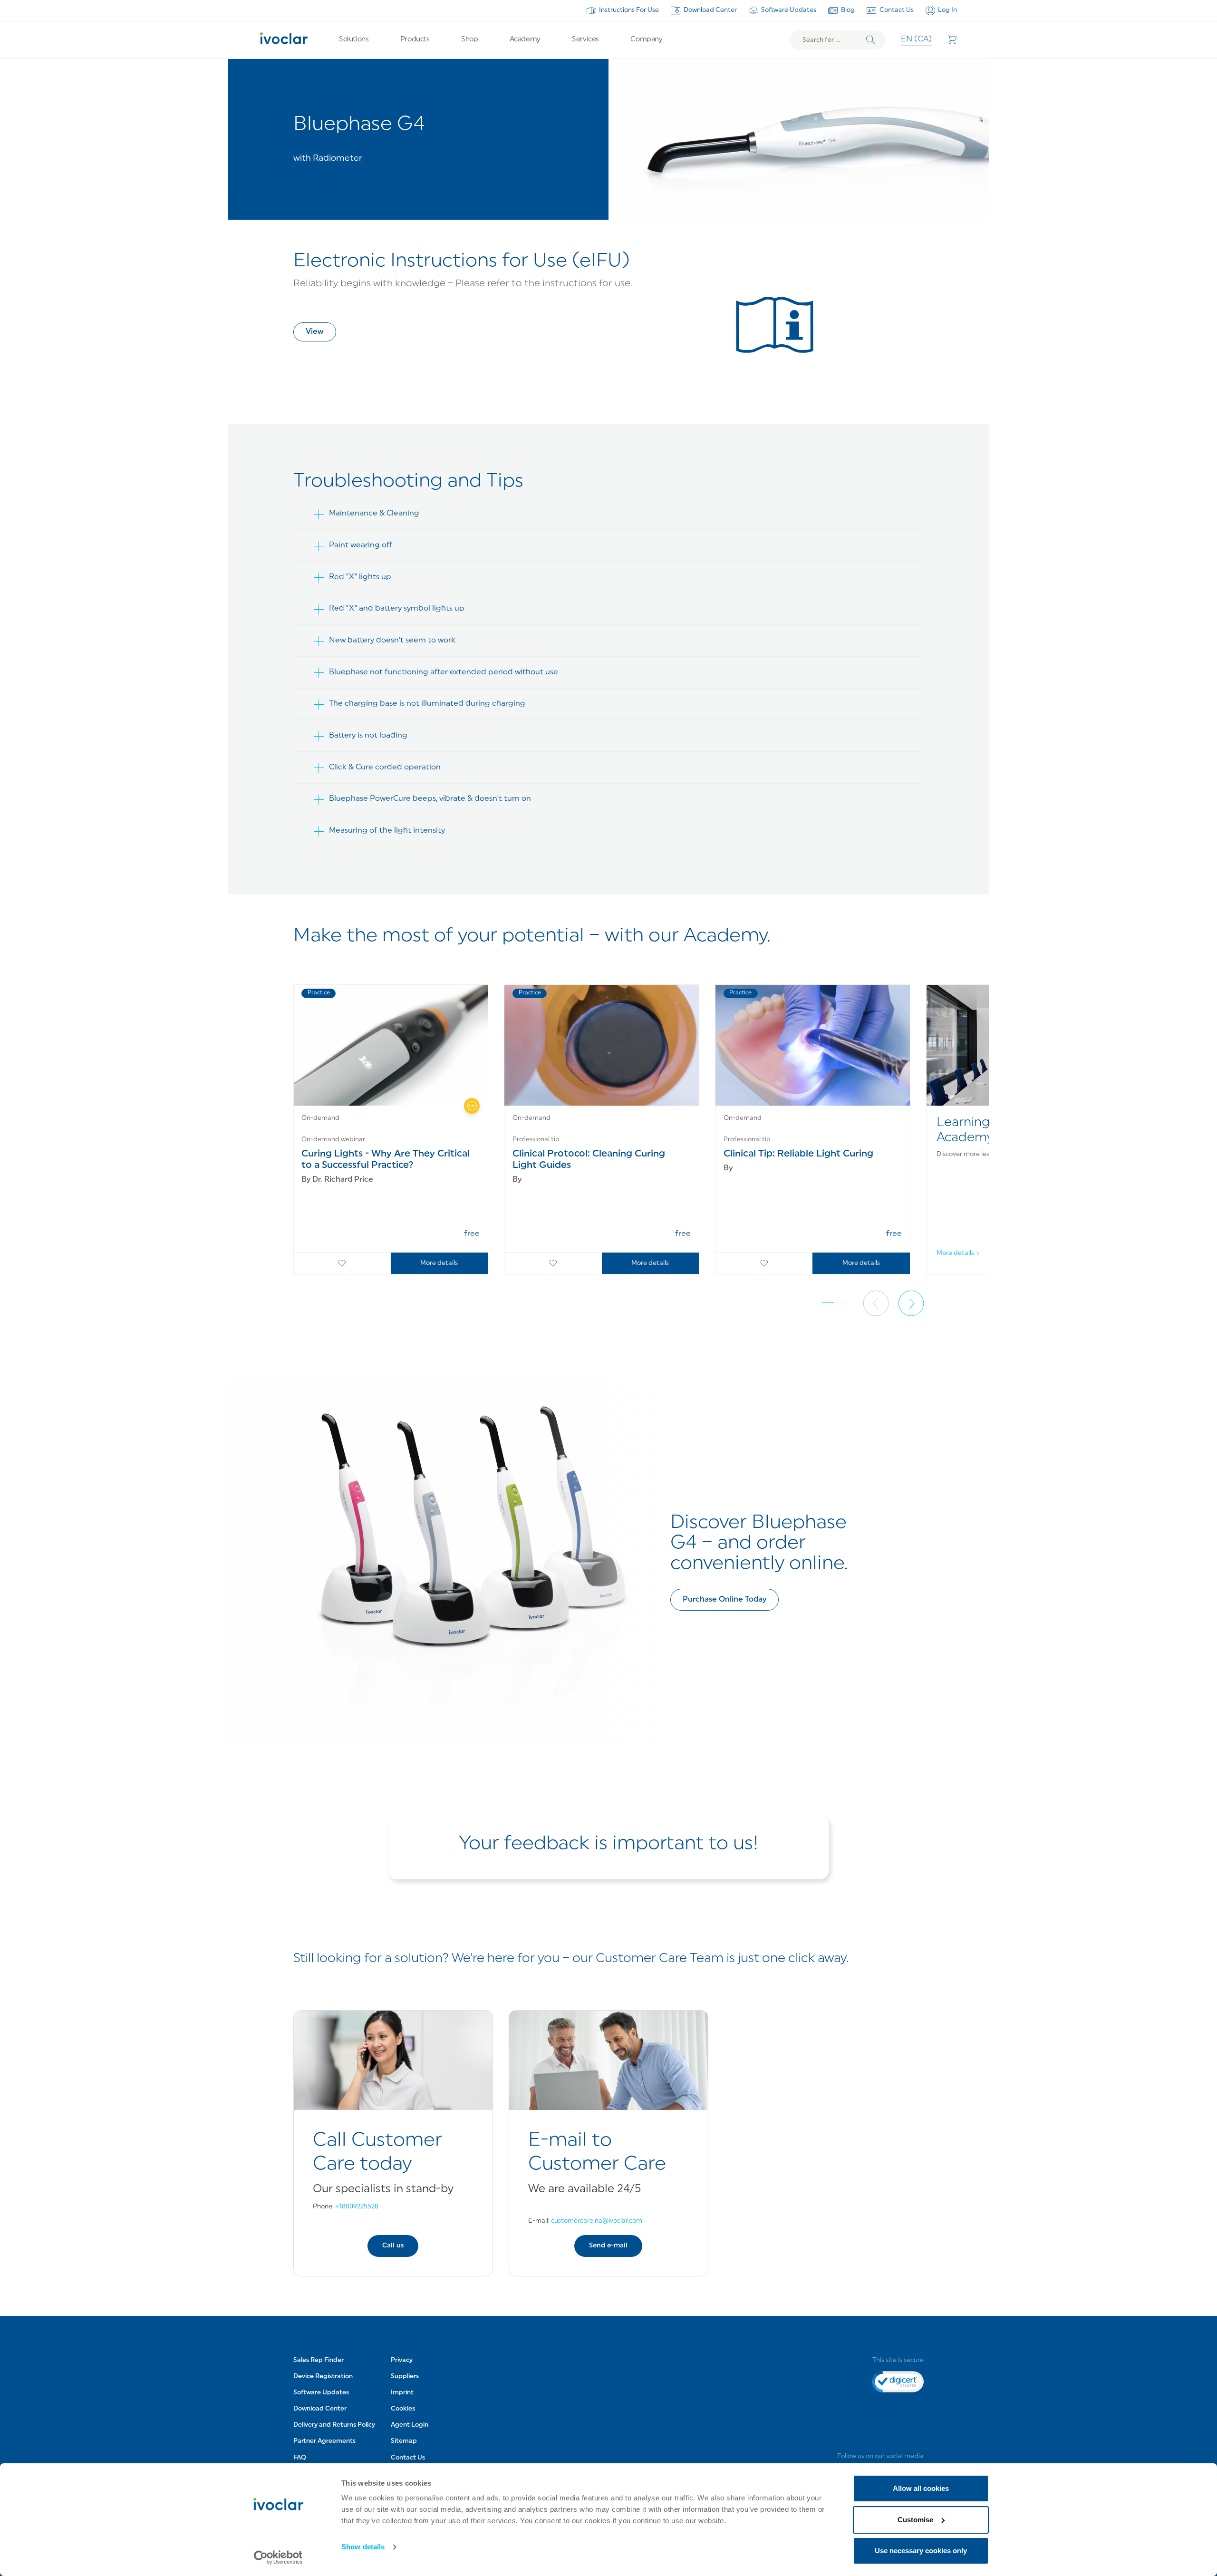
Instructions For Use (629, 10)
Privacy (402, 2360)
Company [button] (646, 40)
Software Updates (789, 10)
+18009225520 (357, 2207)
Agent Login (410, 2425)
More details (439, 1263)
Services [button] (585, 40)
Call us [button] (393, 2246)
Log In (947, 10)
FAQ (300, 2458)
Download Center (710, 10)
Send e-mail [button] (608, 2246)
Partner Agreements (324, 2441)
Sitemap (404, 2441)
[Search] (871, 40)
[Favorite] (342, 1263)
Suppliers (405, 2377)
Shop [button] (469, 40)
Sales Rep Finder (319, 2360)
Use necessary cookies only (921, 2551)
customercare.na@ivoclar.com (597, 2221)
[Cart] (952, 40)
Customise (915, 2520)
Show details (363, 2547)
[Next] (911, 1303)
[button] (315, 332)
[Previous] (876, 1303)
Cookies (403, 2409)
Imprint (402, 2393)
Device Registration (323, 2377)
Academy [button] (525, 40)
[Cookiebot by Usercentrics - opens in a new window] (278, 2557)
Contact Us (897, 10)
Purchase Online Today (724, 1600)
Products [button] (415, 40)
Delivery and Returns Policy (334, 2425)
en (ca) (916, 39)
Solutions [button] (354, 40)
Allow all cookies (921, 2488)
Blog (848, 10)
